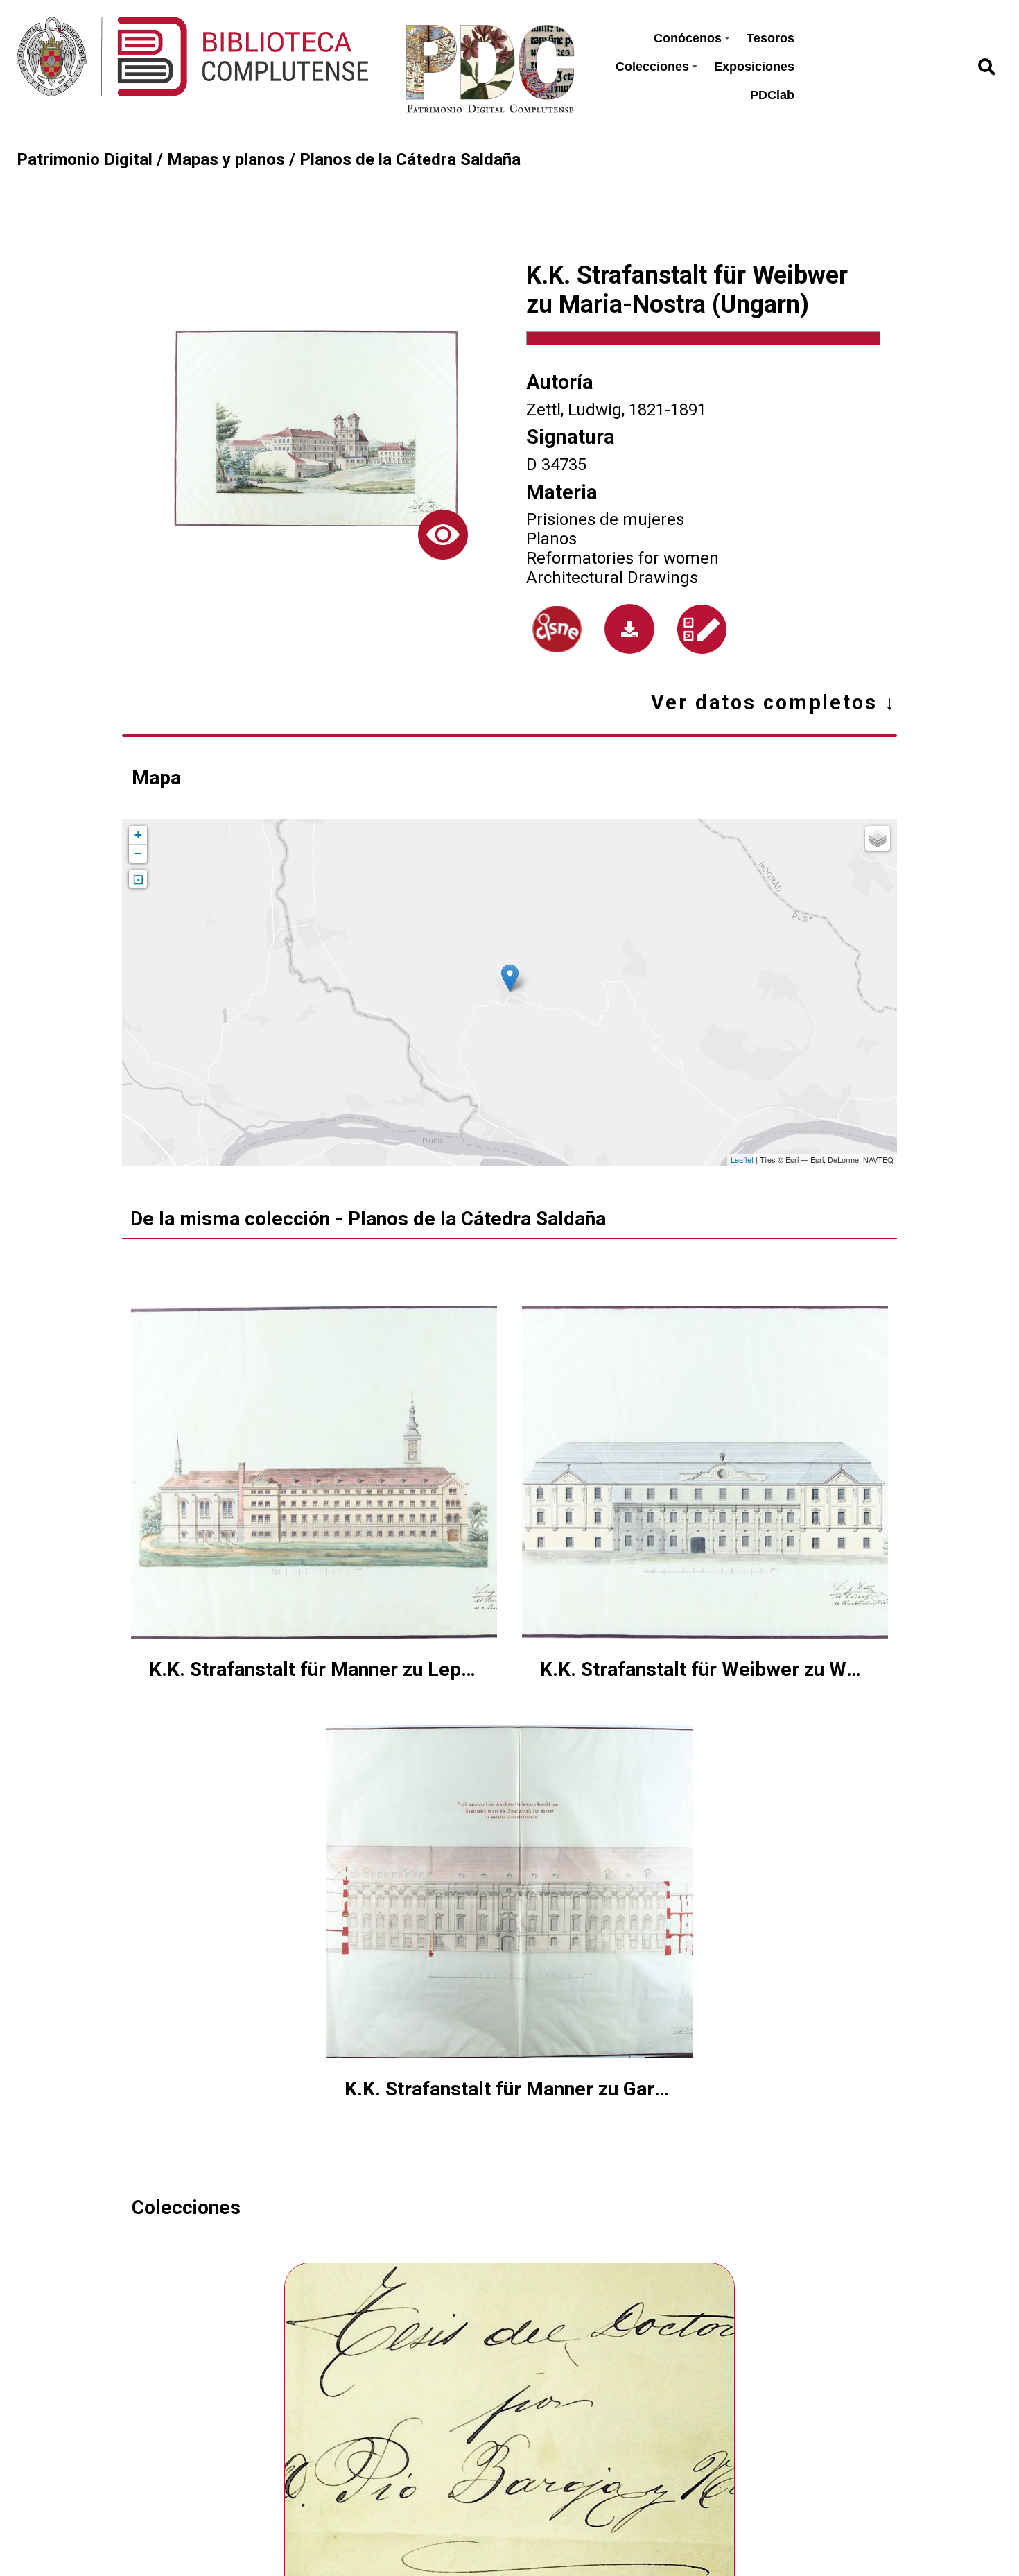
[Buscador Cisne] (557, 629)
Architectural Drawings (612, 578)
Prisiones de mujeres (605, 519)
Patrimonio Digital (85, 159)
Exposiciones (754, 67)
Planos (551, 539)
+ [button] (138, 835)
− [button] (138, 853)
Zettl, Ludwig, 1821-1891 (616, 410)
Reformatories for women (622, 558)
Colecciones (652, 67)
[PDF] (629, 629)
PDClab (772, 95)
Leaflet (742, 1159)
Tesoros (770, 38)
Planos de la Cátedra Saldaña (410, 159)
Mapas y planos (226, 159)
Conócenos (688, 38)
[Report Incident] (702, 629)
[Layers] (878, 838)
